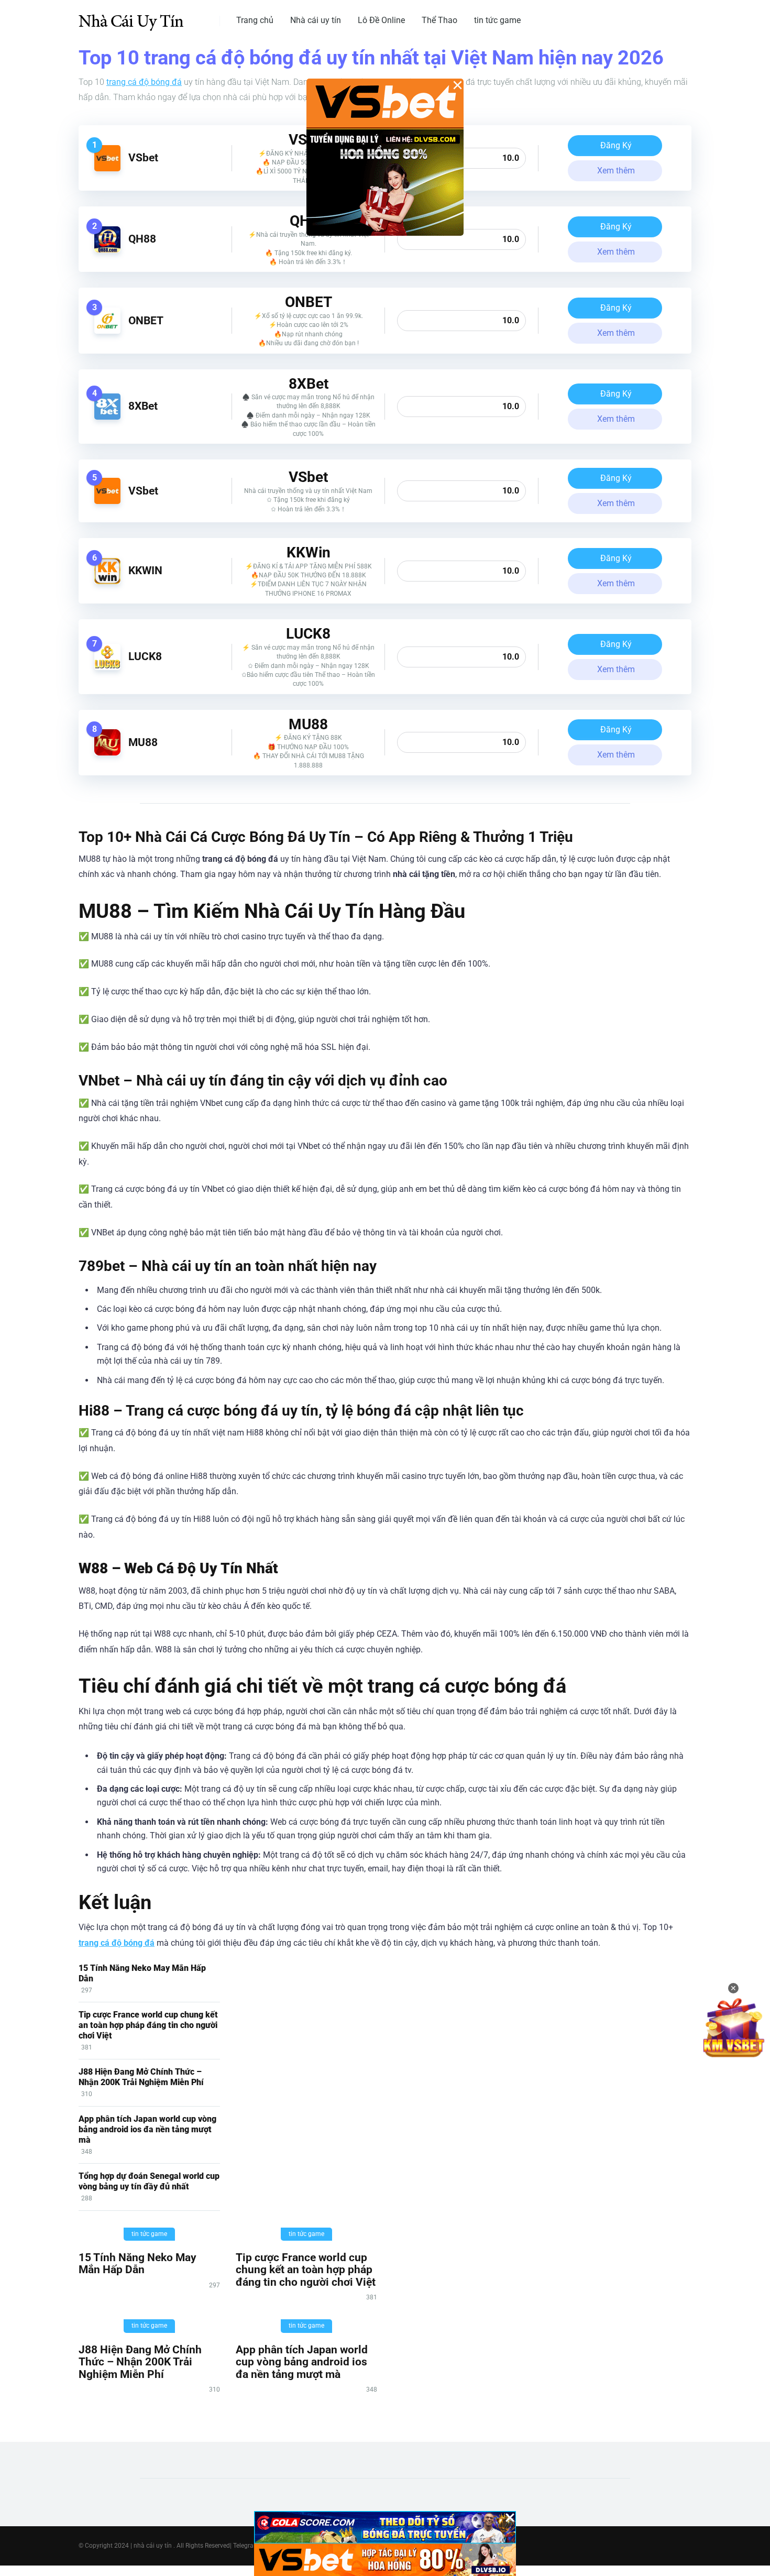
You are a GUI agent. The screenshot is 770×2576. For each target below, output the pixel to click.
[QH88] (107, 250)
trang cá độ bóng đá (144, 82)
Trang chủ (255, 20)
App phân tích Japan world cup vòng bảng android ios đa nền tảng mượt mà (147, 2129)
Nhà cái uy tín (316, 20)
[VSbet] (107, 168)
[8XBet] (107, 417)
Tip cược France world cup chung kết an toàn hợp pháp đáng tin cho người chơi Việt (148, 2025)
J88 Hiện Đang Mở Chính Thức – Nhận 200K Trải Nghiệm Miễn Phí (141, 2077)
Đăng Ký (616, 145)
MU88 (143, 742)
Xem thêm (616, 171)
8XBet (143, 406)
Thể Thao (439, 20)
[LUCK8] (107, 667)
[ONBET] (107, 331)
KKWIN (145, 570)
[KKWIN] (107, 581)
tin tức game (497, 20)
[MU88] (107, 753)
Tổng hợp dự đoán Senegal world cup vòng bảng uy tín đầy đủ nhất (149, 2181)
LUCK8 (145, 656)
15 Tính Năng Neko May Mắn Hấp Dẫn (137, 2263)
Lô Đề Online (381, 20)
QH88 (142, 239)
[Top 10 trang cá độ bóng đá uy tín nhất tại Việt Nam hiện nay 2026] (131, 17)
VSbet (143, 157)
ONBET (146, 320)
